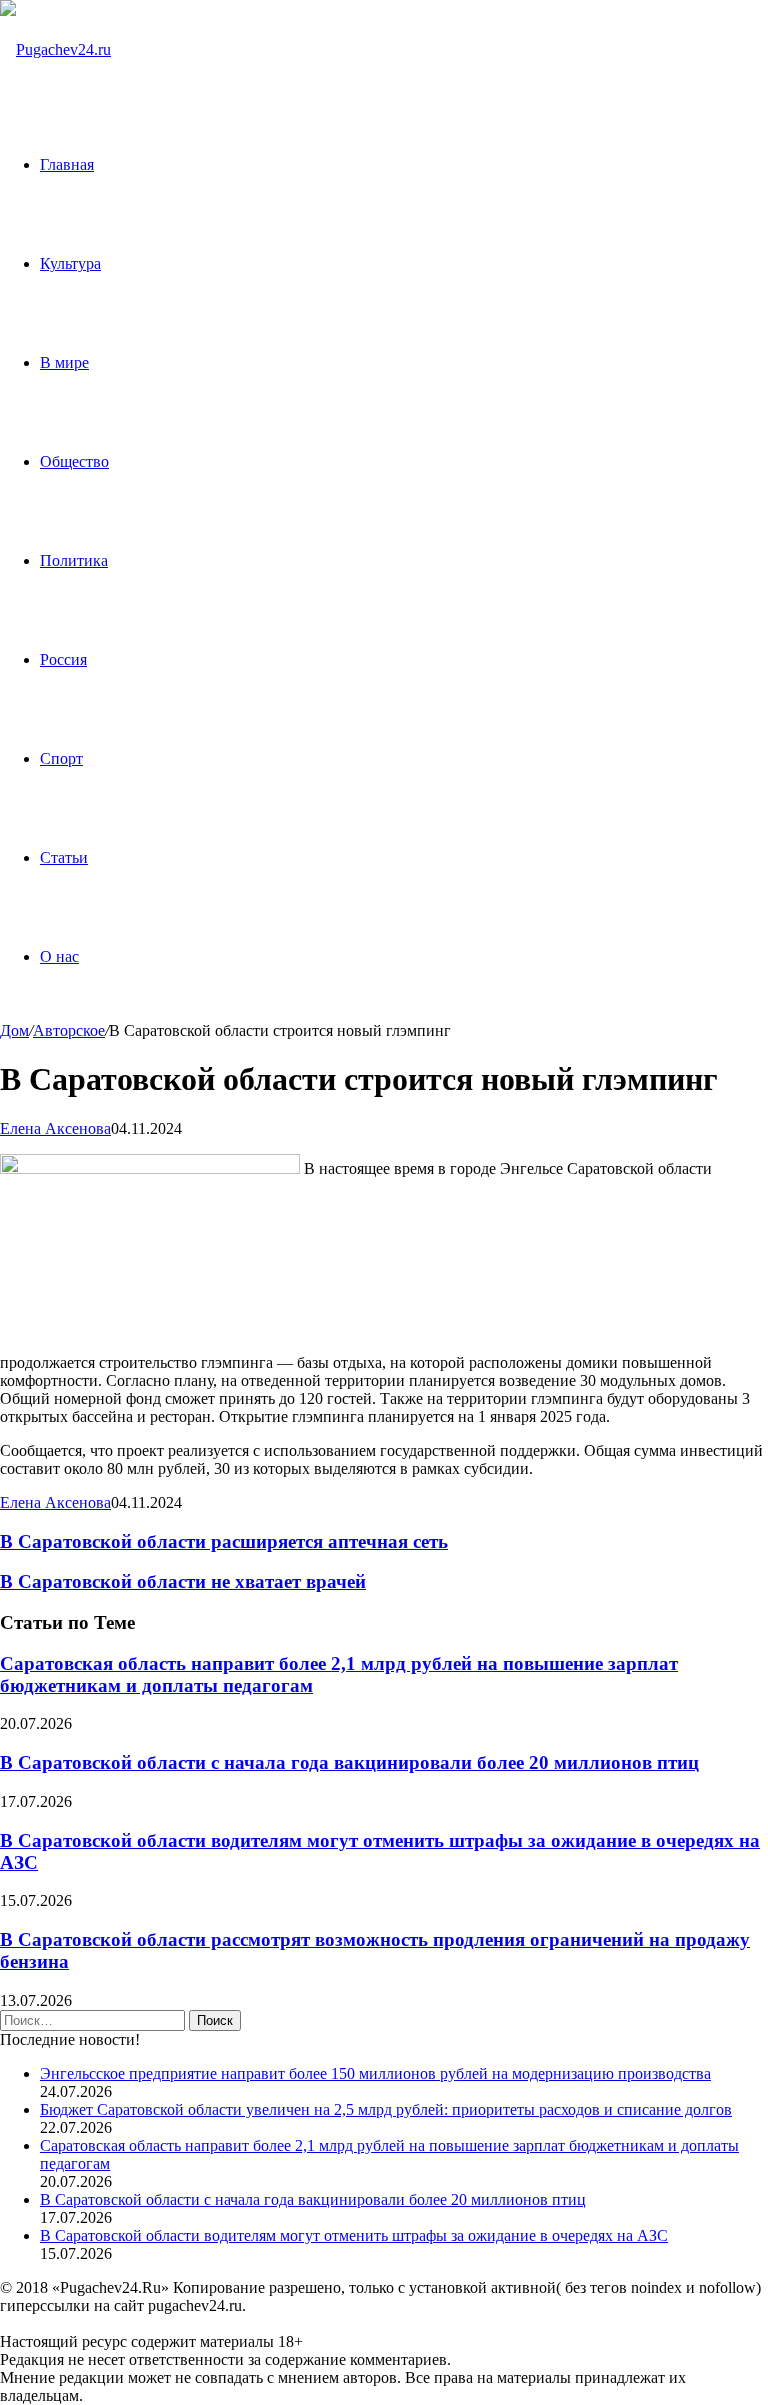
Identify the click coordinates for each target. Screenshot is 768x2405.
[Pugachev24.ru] (55, 49)
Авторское (69, 1030)
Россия (63, 659)
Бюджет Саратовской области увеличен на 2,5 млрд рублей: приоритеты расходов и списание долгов (386, 2109)
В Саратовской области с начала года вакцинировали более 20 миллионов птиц (349, 1762)
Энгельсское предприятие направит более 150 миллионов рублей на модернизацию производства (375, 2073)
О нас (59, 956)
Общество (74, 461)
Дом (14, 1030)
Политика (74, 560)
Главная (67, 164)
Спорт (61, 758)
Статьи (64, 857)
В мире (64, 362)
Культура (70, 263)
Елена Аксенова (55, 1128)
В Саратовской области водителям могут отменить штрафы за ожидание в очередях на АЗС (354, 2235)
